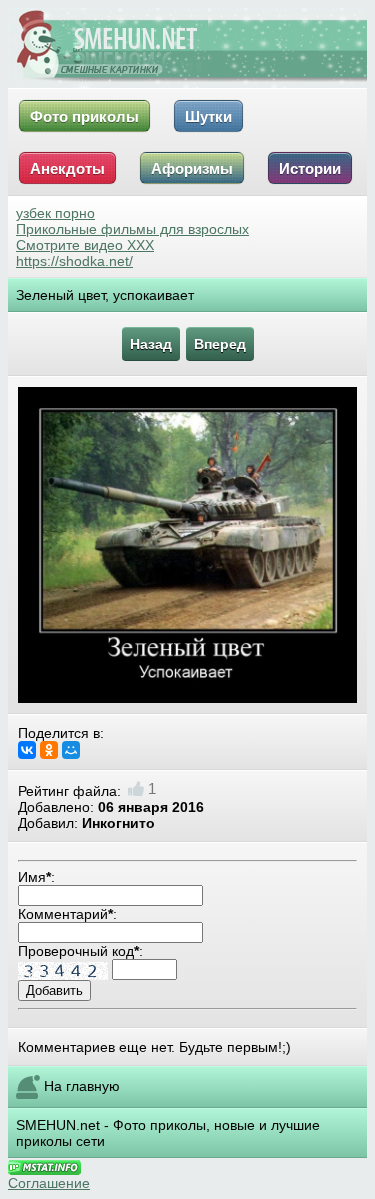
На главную (82, 1086)
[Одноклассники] (49, 750)
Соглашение (49, 1183)
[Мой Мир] (71, 750)
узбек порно (55, 213)
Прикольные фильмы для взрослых (132, 229)
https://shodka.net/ (74, 261)
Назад (151, 344)
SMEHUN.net (58, 1125)
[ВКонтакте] (27, 750)
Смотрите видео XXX (85, 245)
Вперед (220, 344)
